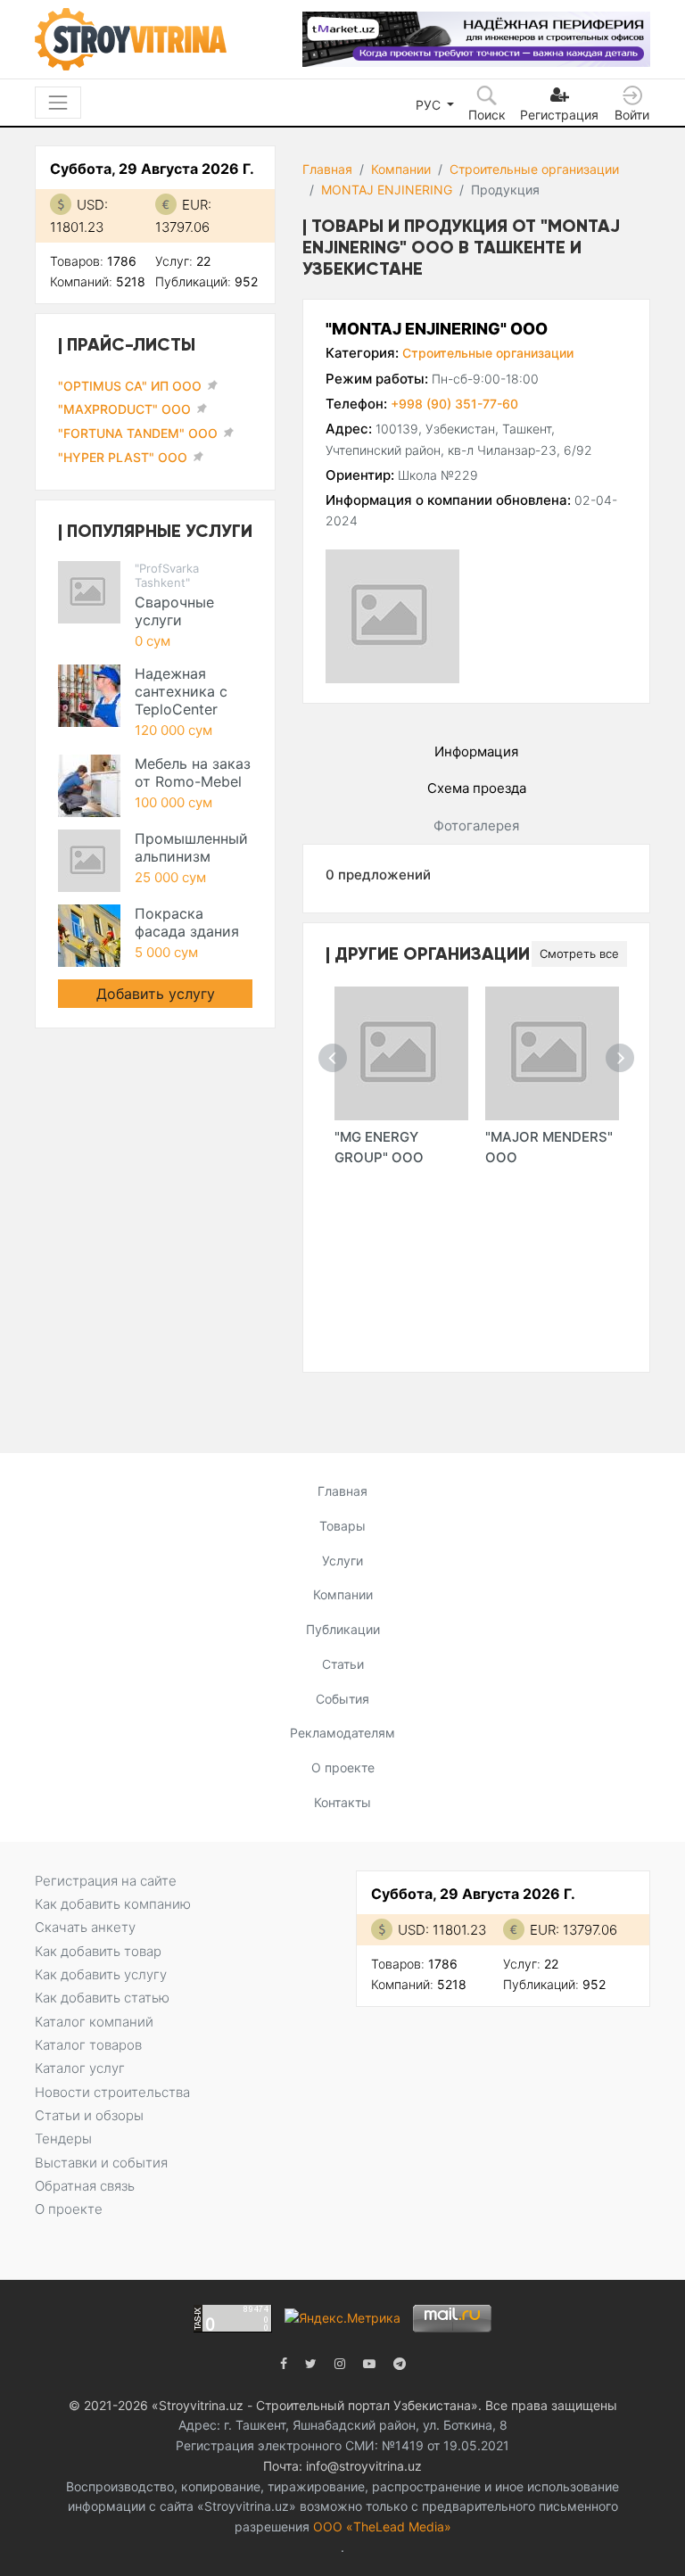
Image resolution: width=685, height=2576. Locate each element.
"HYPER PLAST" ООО (123, 457)
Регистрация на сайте (106, 1881)
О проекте (343, 1767)
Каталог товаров (88, 2045)
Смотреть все (579, 954)
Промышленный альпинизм (191, 847)
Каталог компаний (94, 2022)
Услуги (342, 1560)
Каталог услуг (80, 2068)
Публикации (343, 1629)
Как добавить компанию (113, 1904)
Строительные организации (534, 169)
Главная (327, 169)
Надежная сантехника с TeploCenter (181, 691)
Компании (401, 169)
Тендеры (63, 2138)
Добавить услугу (156, 994)
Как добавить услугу (101, 1974)
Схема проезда (477, 788)
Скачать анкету (85, 1927)
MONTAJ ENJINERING (387, 190)
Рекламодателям (342, 1733)
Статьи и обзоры (89, 2115)
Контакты (342, 1802)
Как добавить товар (98, 1951)
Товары (342, 1526)
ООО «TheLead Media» (382, 2526)
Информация (476, 751)
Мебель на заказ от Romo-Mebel (193, 772)
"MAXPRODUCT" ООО (124, 409)
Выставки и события (101, 2163)
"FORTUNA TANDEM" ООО (138, 433)
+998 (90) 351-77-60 (454, 404)
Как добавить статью (102, 1998)
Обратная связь (85, 2186)
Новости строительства (112, 2092)
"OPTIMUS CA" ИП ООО (130, 386)
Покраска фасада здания (187, 922)
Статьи (343, 1664)
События (342, 1699)
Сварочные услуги (174, 611)
